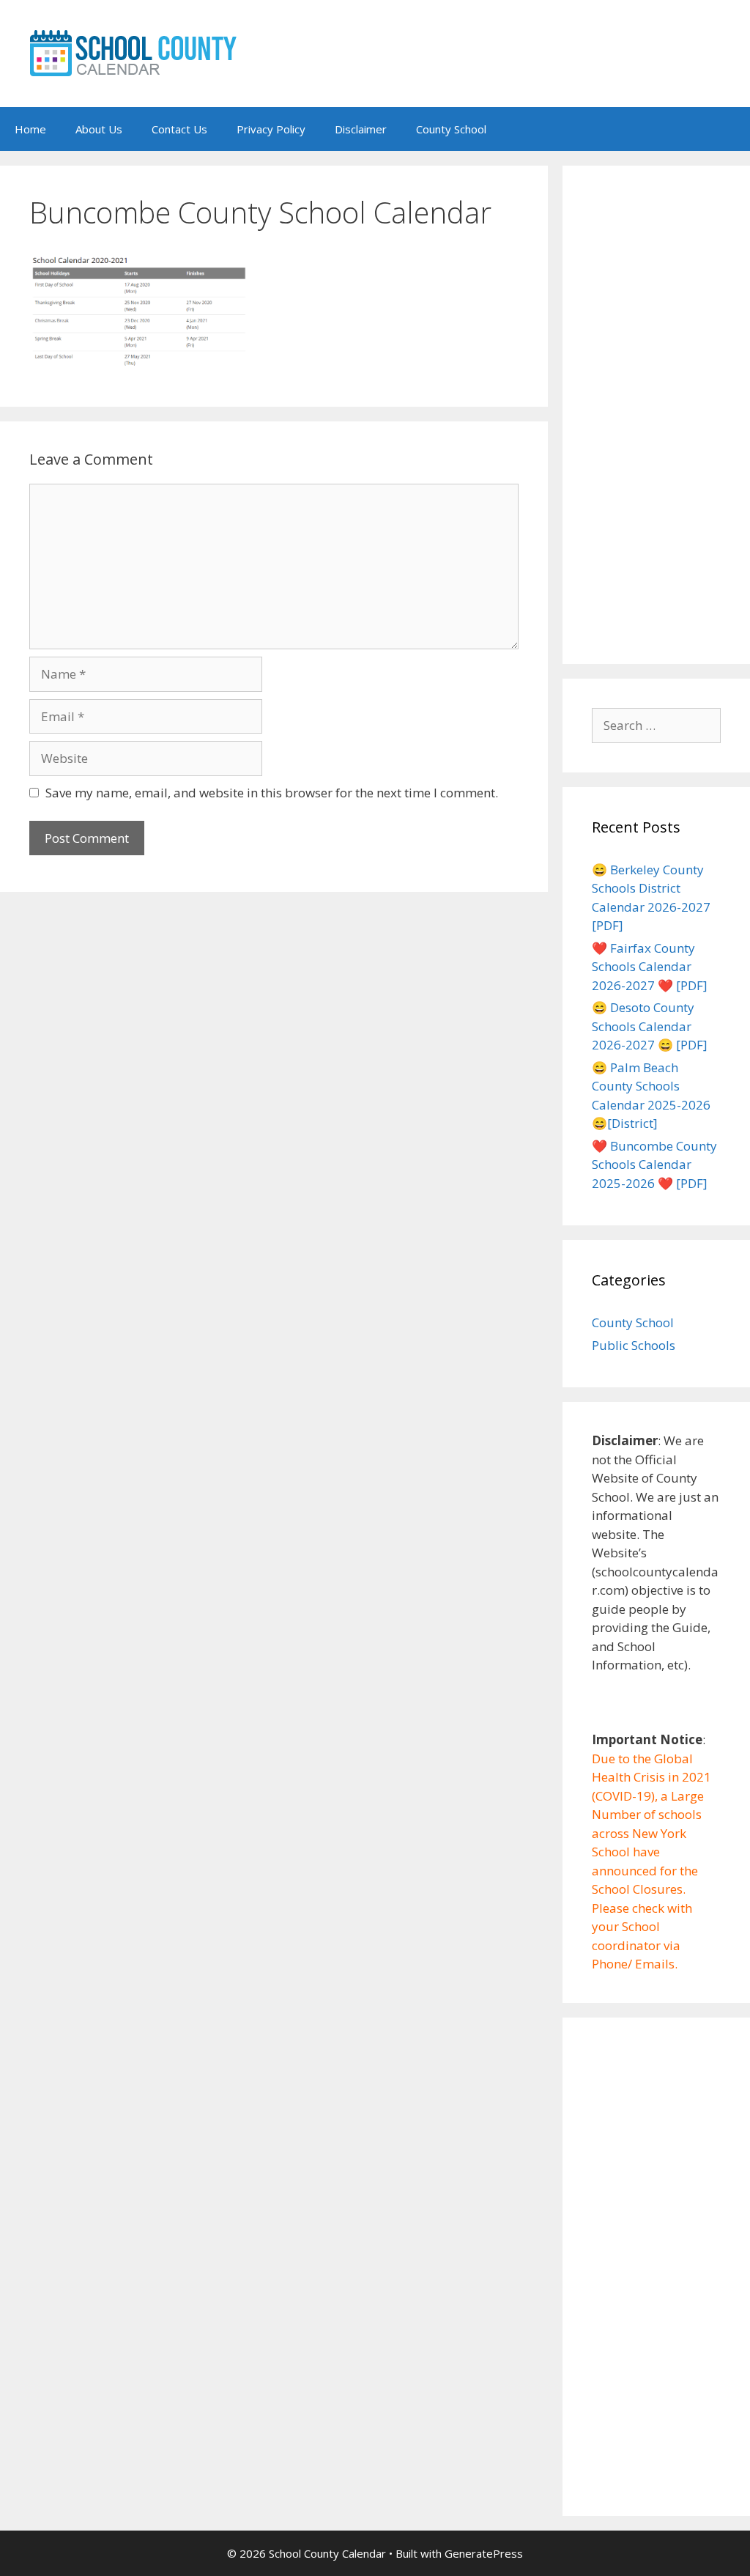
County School (451, 129)
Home (30, 129)
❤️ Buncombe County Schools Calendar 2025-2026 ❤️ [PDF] (654, 1165)
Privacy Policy (271, 129)
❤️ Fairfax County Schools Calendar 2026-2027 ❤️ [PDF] (650, 967)
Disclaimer (361, 129)
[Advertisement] (656, 415)
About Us (99, 129)
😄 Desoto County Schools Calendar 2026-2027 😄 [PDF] (650, 1026)
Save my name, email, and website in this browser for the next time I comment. (272, 793)
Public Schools (634, 1345)
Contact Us (179, 129)
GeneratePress (484, 2553)
